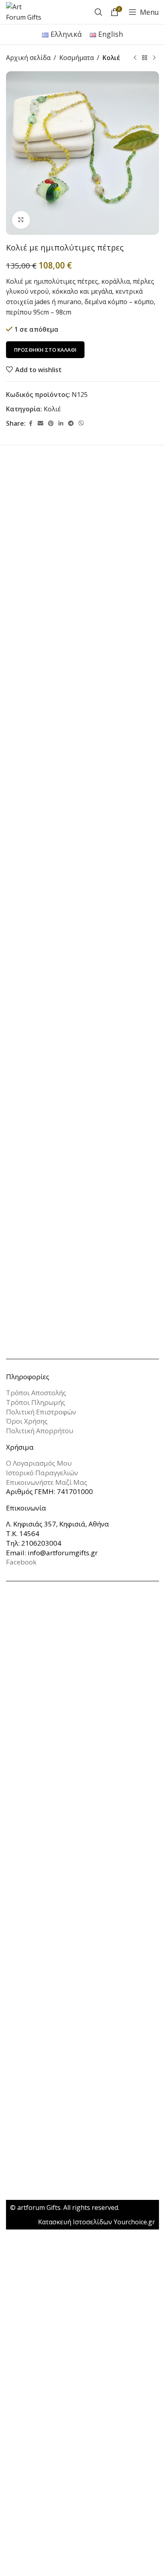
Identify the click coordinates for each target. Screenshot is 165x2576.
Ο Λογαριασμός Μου (39, 1463)
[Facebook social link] (30, 424)
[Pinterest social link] (51, 424)
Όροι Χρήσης (27, 1421)
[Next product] (154, 58)
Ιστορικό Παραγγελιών (42, 1473)
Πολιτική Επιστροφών (41, 1412)
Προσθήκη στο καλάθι (45, 350)
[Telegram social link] (71, 424)
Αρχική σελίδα (28, 58)
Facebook (21, 1562)
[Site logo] (24, 11)
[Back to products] (145, 58)
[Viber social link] (81, 424)
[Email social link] (40, 424)
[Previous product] (135, 58)
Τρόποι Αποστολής (36, 1393)
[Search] (99, 12)
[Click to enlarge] (21, 220)
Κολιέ (111, 58)
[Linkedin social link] (61, 424)
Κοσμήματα (76, 58)
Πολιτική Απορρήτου (40, 1431)
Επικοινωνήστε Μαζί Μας (47, 1482)
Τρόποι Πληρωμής (36, 1402)
